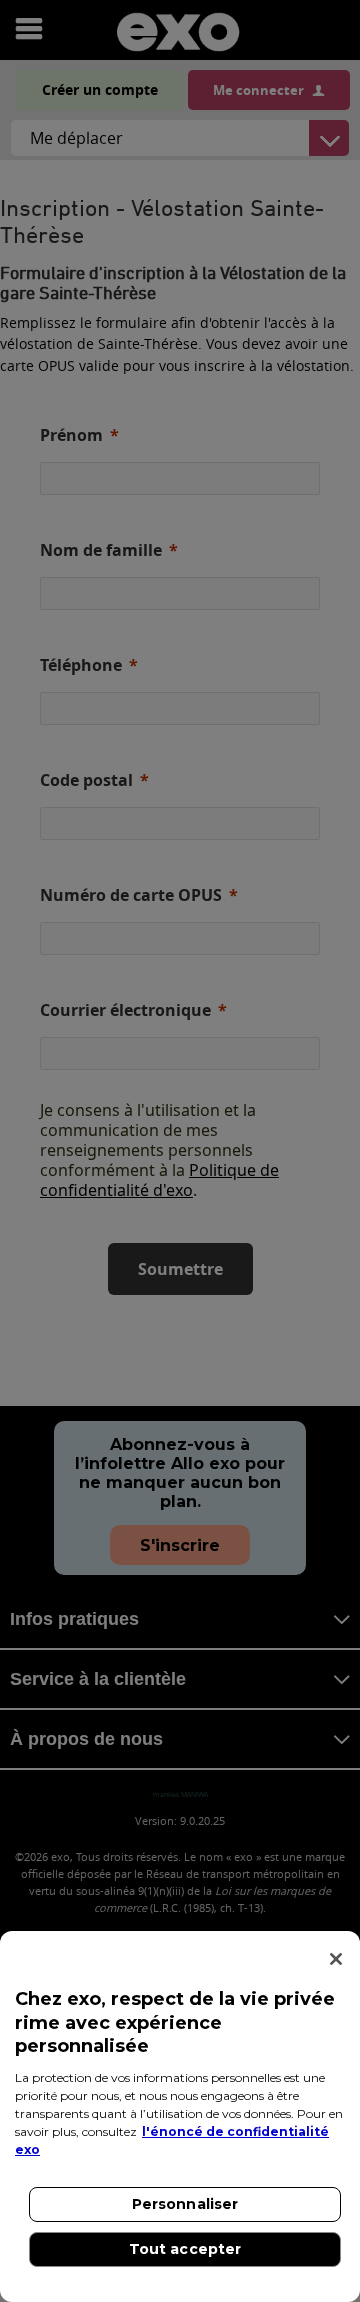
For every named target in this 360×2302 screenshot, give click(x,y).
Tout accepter (185, 2249)
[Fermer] (336, 1959)
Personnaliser (185, 2204)
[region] (180, 2116)
